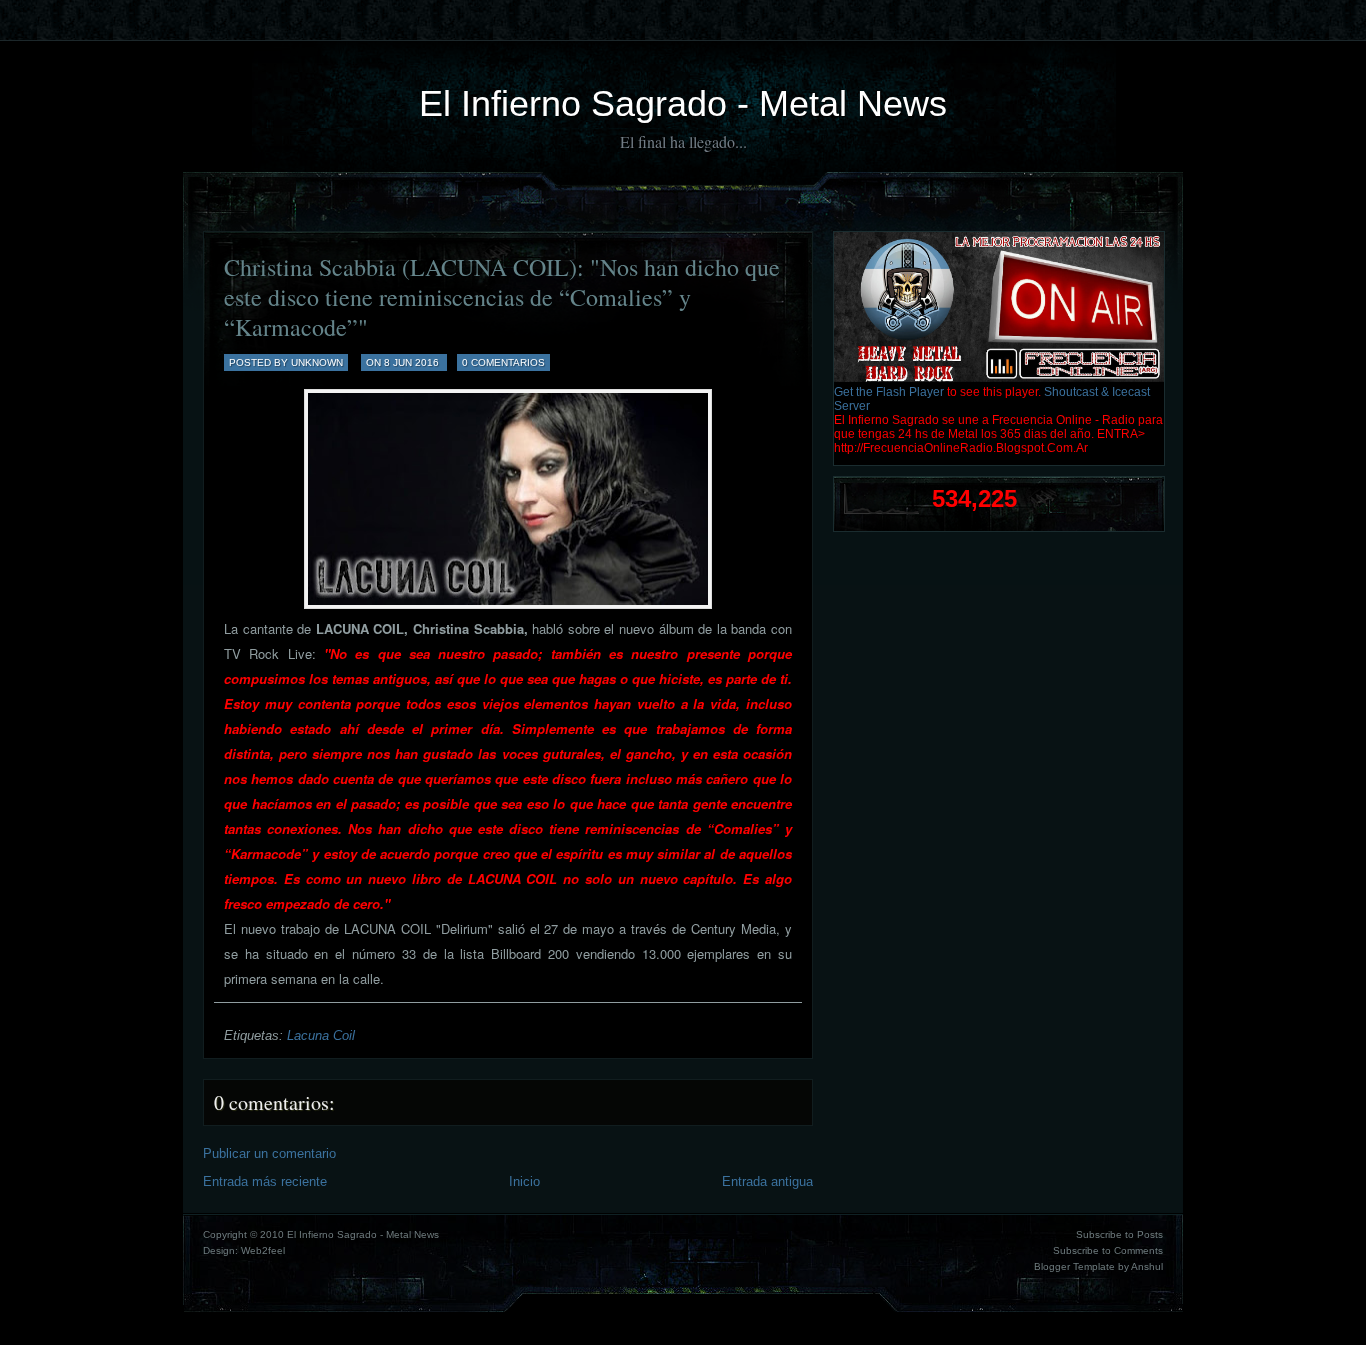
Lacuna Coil (321, 1035)
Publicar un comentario (269, 1153)
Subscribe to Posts (1119, 1234)
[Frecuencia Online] (999, 378)
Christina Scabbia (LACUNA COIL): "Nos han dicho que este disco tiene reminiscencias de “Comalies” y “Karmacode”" (502, 297)
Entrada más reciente (265, 1181)
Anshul (1147, 1266)
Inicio (524, 1181)
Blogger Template (1074, 1266)
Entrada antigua (767, 1181)
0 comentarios (503, 362)
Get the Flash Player (889, 392)
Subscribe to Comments (1108, 1250)
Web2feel (263, 1250)
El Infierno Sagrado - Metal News (683, 103)
